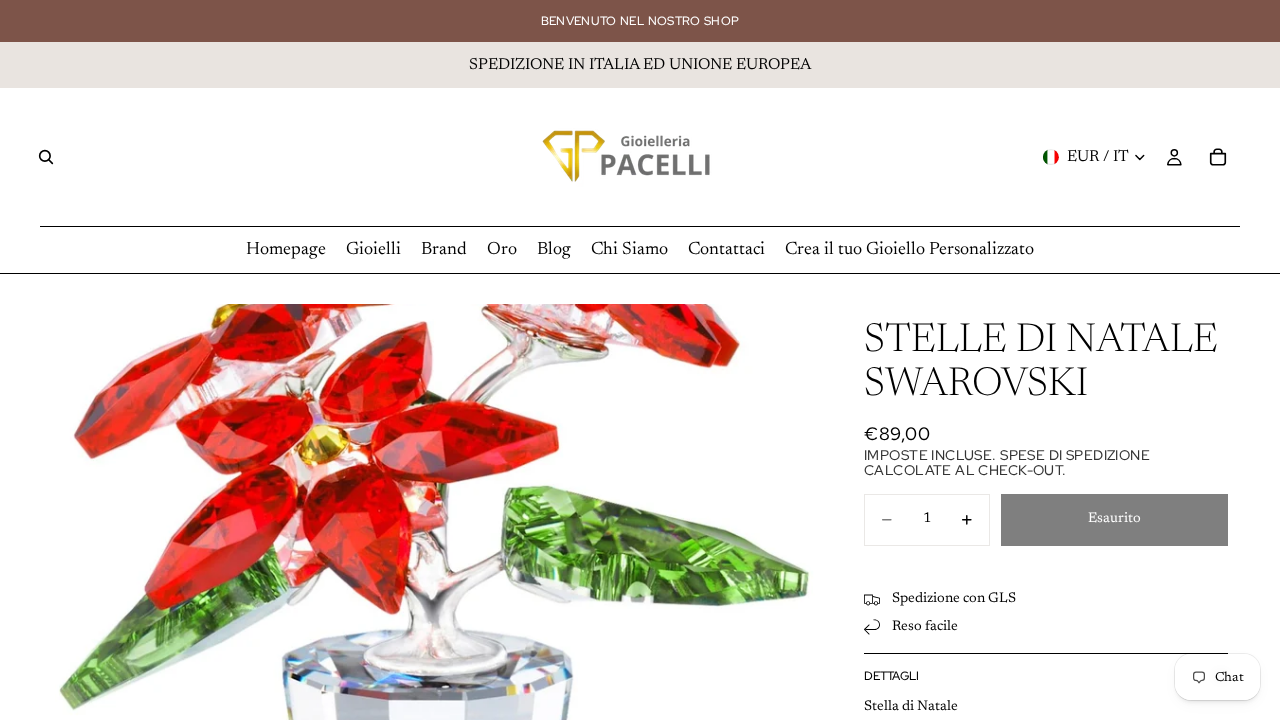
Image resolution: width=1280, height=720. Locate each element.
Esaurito (1114, 519)
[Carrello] (1218, 157)
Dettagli (891, 676)
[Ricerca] (46, 157)
